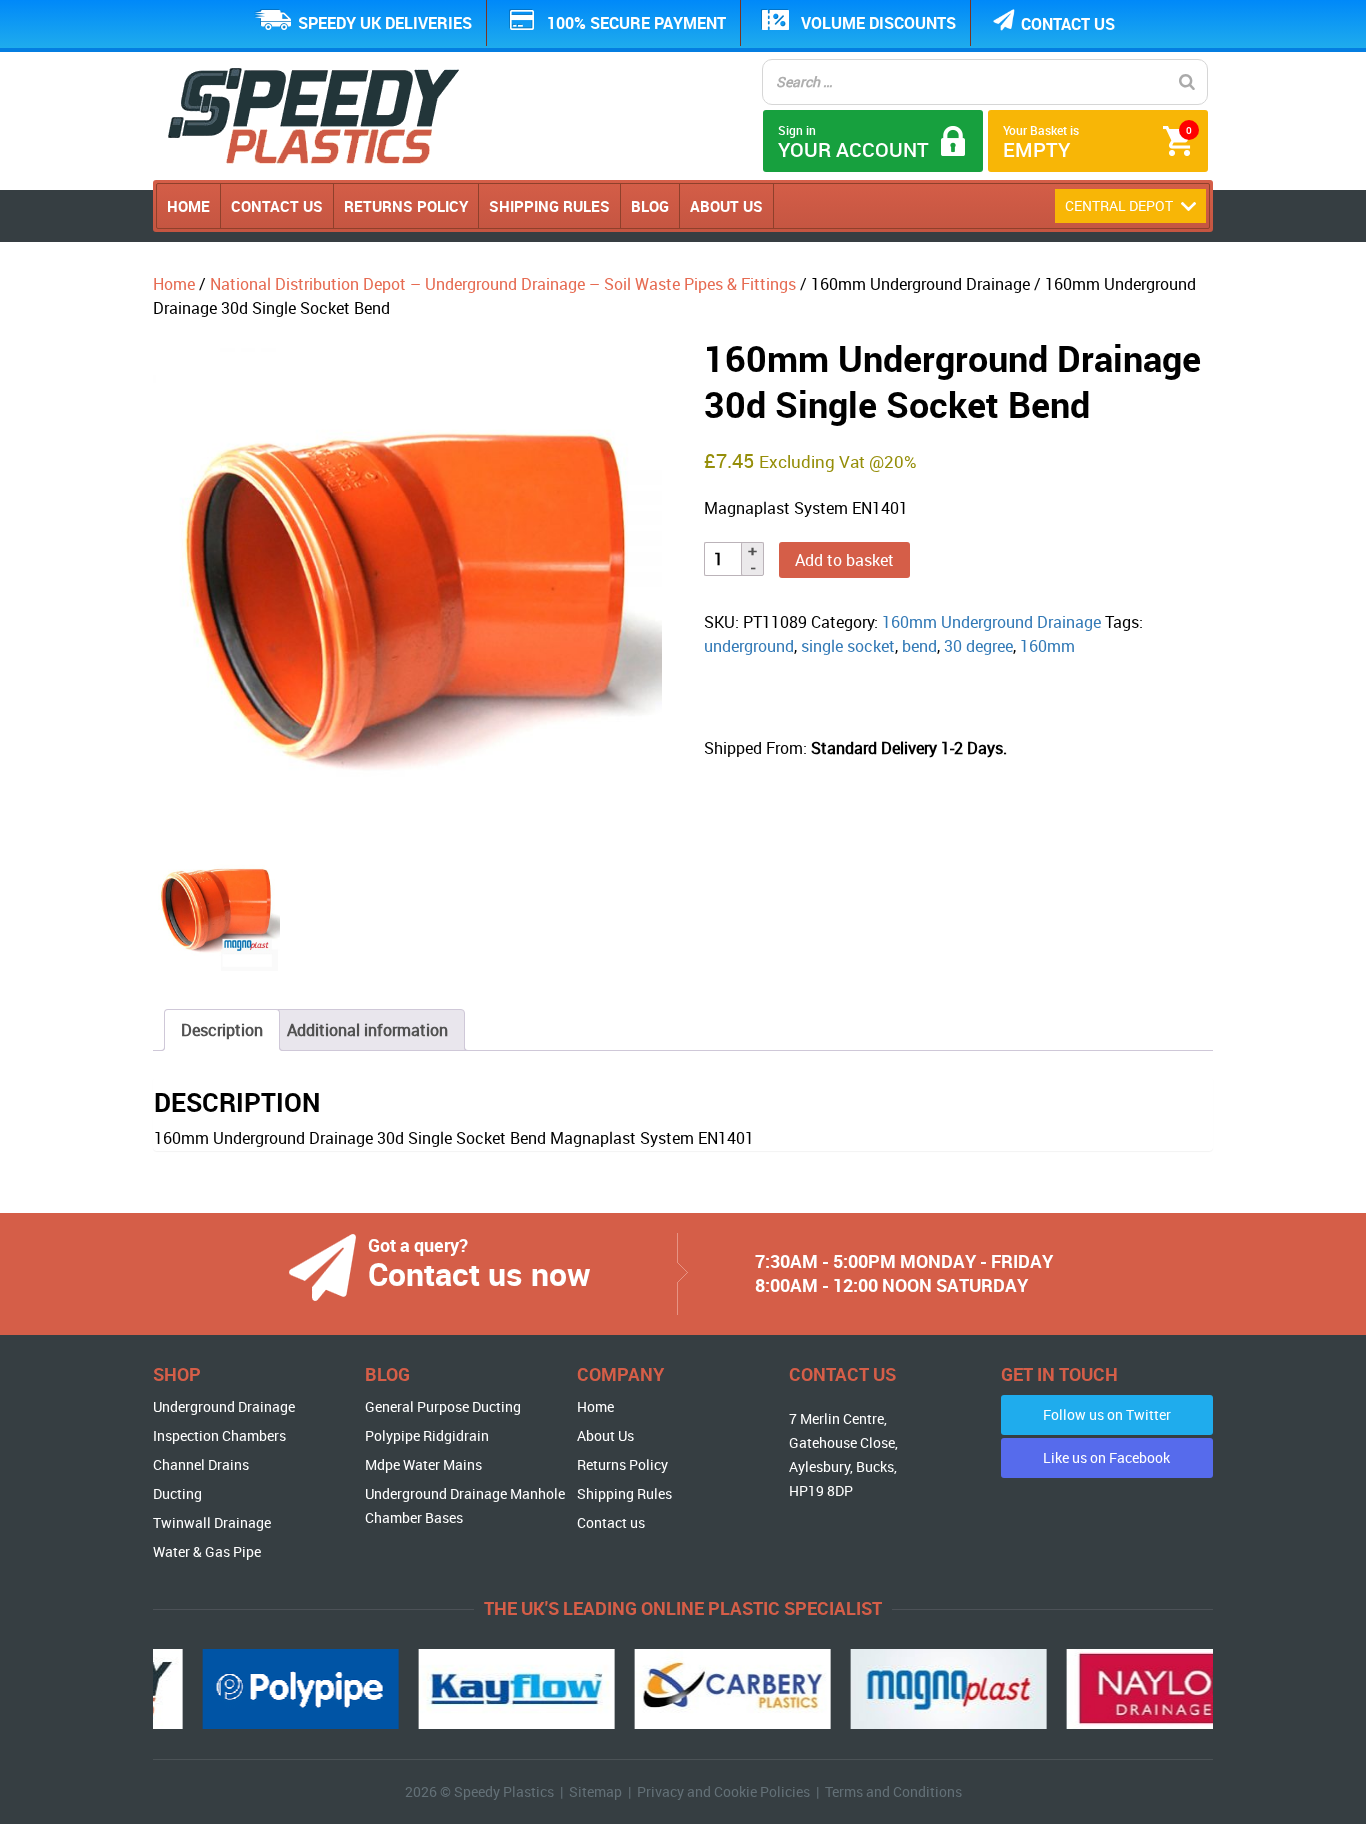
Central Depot (1120, 205)
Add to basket (844, 560)
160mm (1047, 646)
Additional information (367, 1030)
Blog (650, 206)
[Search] (1187, 82)
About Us (726, 206)
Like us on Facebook (1106, 1457)
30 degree (978, 646)
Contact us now (479, 1273)
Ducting (177, 1493)
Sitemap (595, 1791)
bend (919, 646)
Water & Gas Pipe (207, 1551)
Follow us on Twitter (1107, 1414)
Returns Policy (406, 206)
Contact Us (277, 206)
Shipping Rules (549, 206)
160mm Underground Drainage (991, 622)
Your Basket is (1097, 142)
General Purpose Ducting (443, 1406)
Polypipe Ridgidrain (427, 1435)
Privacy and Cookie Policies (723, 1791)
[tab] (222, 1030)
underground (749, 646)
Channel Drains (201, 1464)
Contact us (1068, 24)
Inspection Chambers (219, 1435)
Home (188, 206)
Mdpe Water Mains (423, 1464)
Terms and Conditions (893, 1791)
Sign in (853, 142)
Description (222, 1030)
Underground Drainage (224, 1406)
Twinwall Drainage (212, 1522)
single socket (848, 646)
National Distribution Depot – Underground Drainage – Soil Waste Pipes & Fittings (503, 284)
